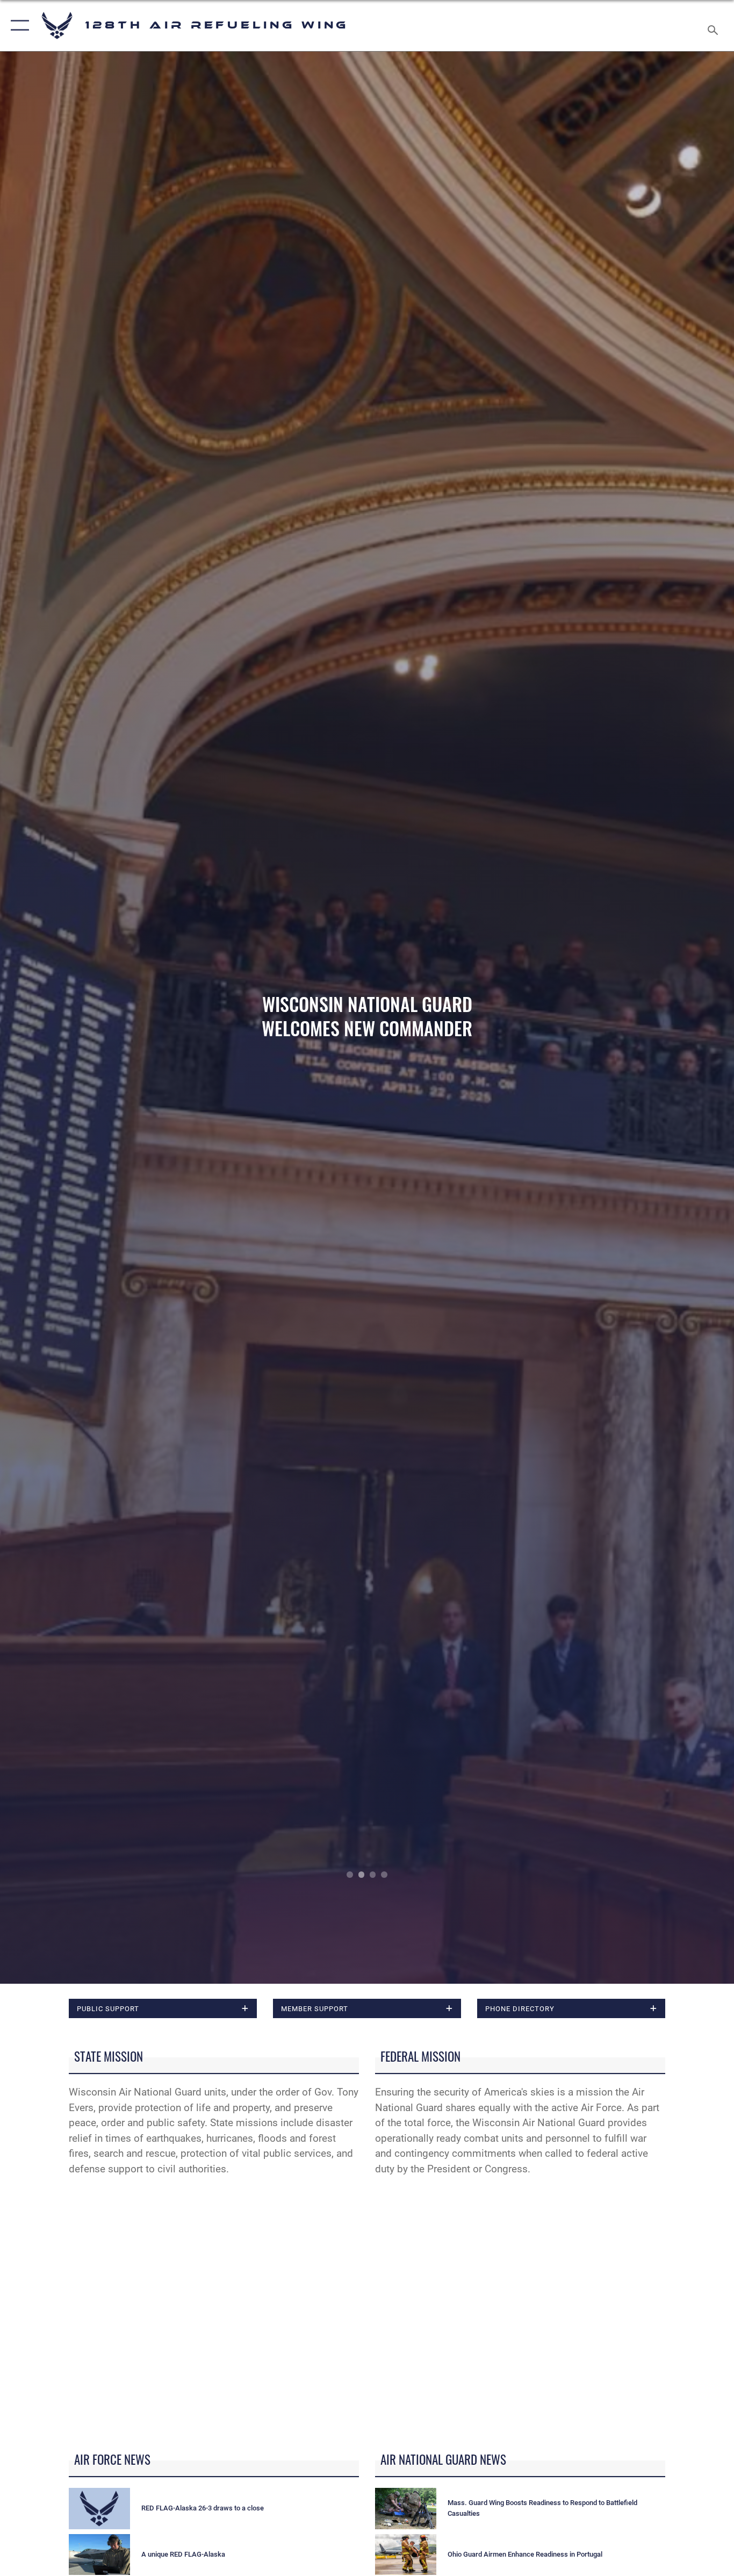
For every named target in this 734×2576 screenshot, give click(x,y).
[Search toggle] (715, 26)
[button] (17, 26)
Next (661, 1018)
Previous (73, 1018)
